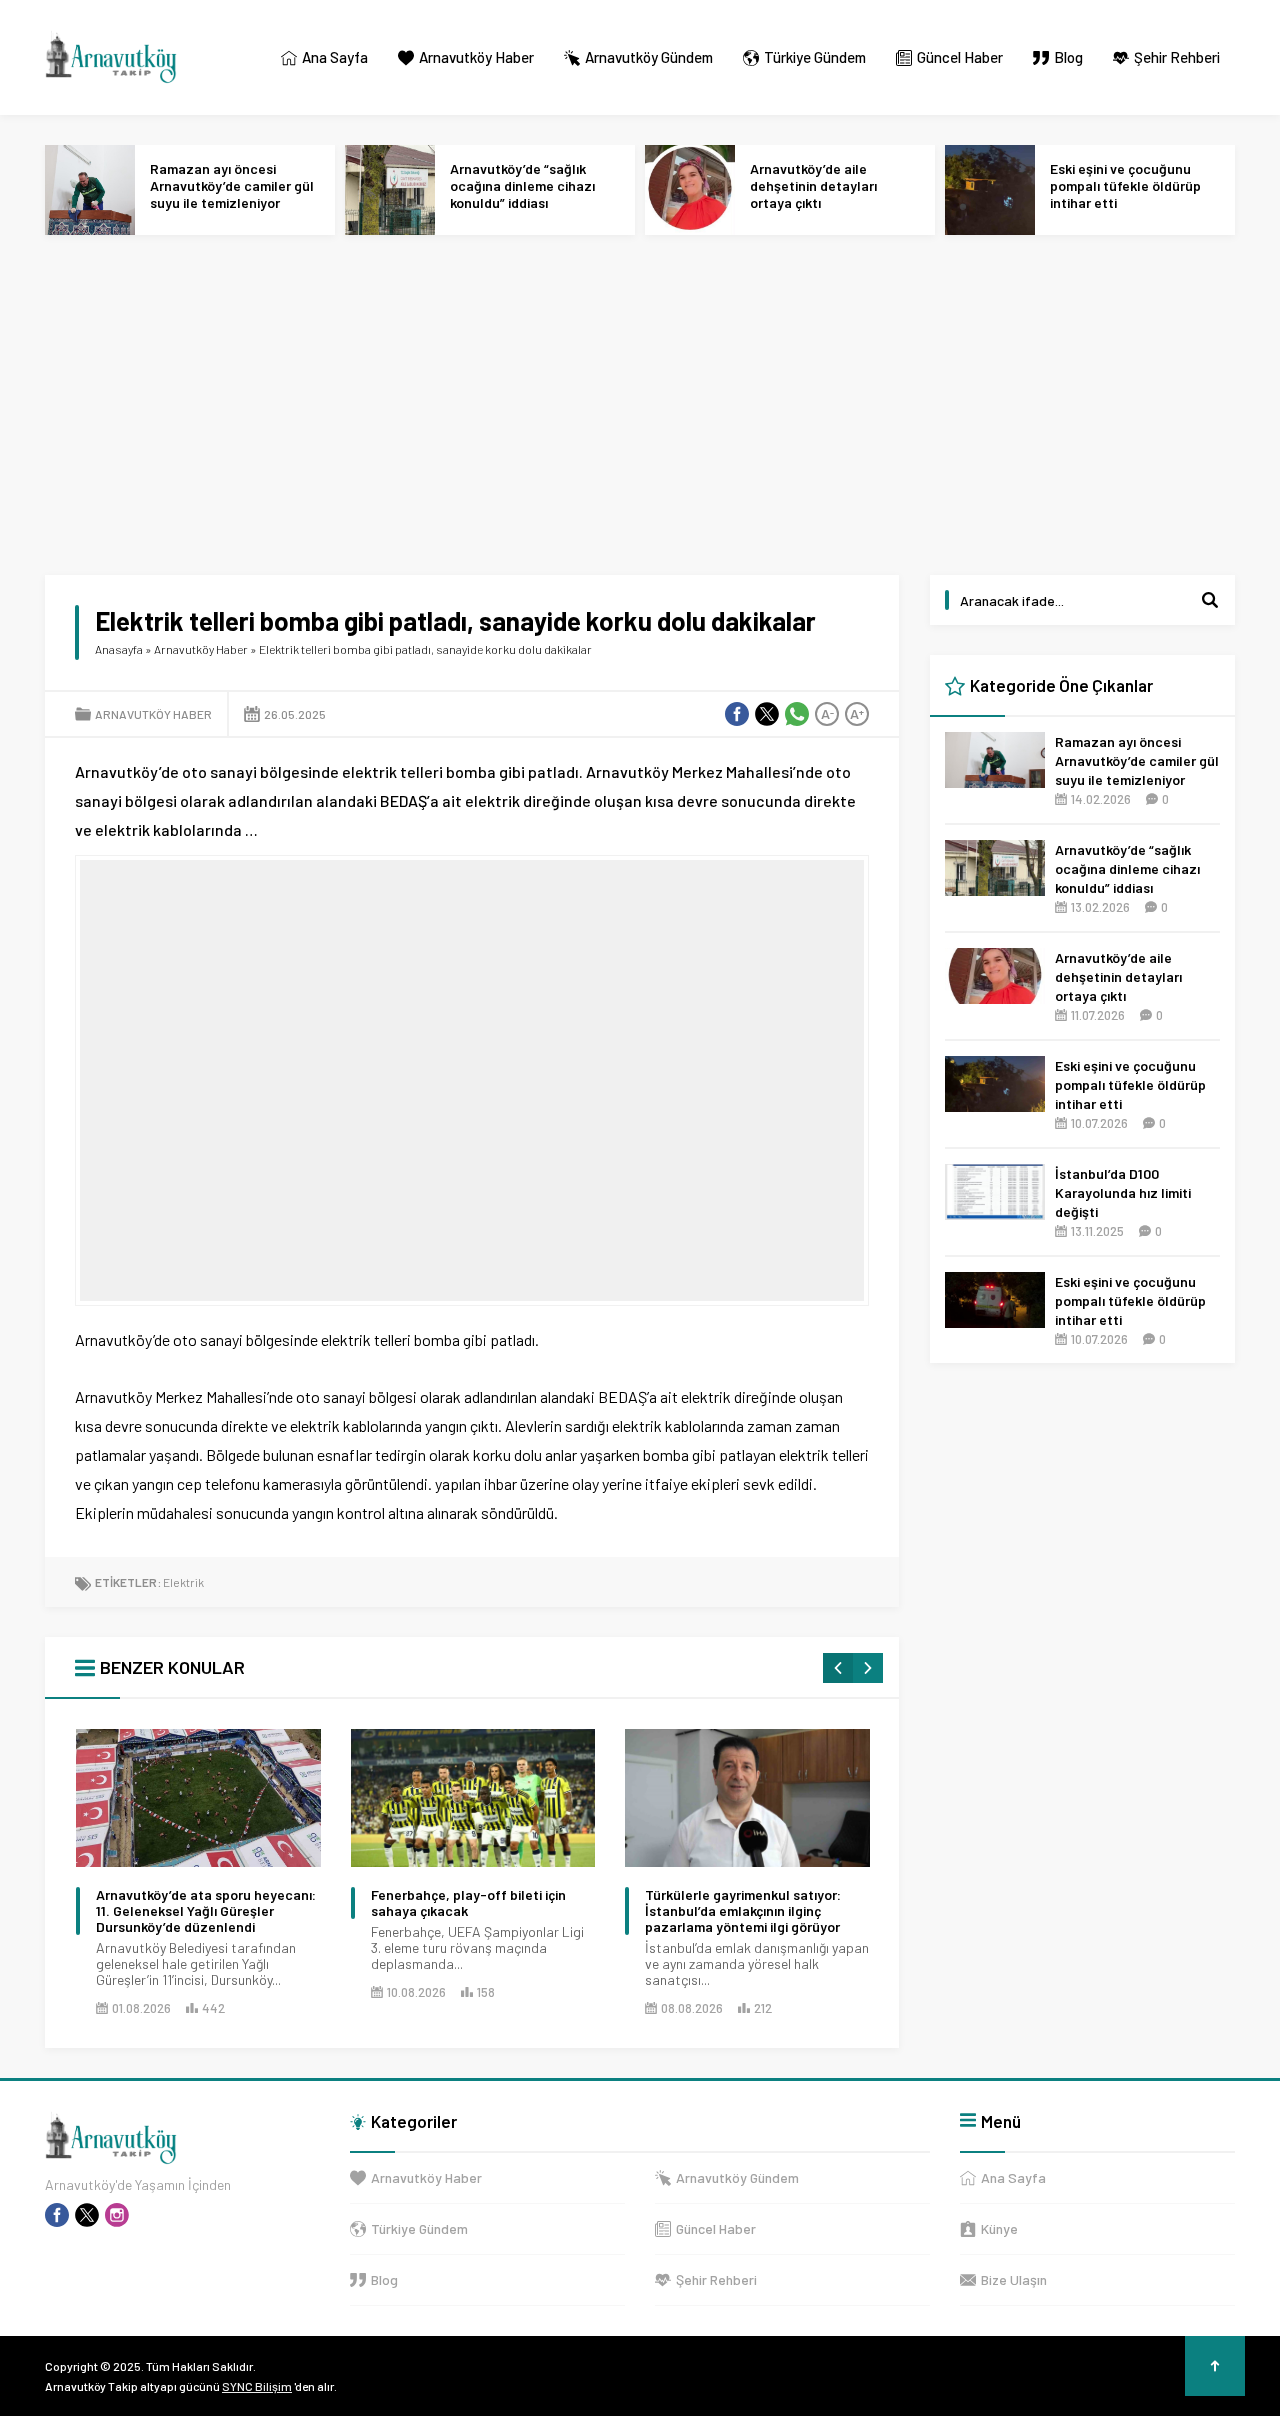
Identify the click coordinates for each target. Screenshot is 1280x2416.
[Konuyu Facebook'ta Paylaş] (737, 714)
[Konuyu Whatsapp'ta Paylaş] (797, 714)
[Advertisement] (645, 405)
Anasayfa (119, 649)
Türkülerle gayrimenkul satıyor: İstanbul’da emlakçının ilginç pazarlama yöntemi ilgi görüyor (743, 1911)
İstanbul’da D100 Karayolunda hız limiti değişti (1123, 1192)
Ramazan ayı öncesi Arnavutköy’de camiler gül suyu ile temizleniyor (232, 185)
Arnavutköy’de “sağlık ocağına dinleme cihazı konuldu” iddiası (522, 185)
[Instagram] (117, 2215)
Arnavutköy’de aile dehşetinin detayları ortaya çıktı (813, 185)
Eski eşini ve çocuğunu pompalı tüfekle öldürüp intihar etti (1125, 185)
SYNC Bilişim (257, 2386)
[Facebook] (57, 2215)
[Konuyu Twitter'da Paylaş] (767, 714)
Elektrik (183, 1582)
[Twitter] (87, 2215)
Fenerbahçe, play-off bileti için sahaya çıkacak (468, 1903)
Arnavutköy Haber (201, 649)
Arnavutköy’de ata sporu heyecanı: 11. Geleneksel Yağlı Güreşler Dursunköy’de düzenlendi (206, 1911)
